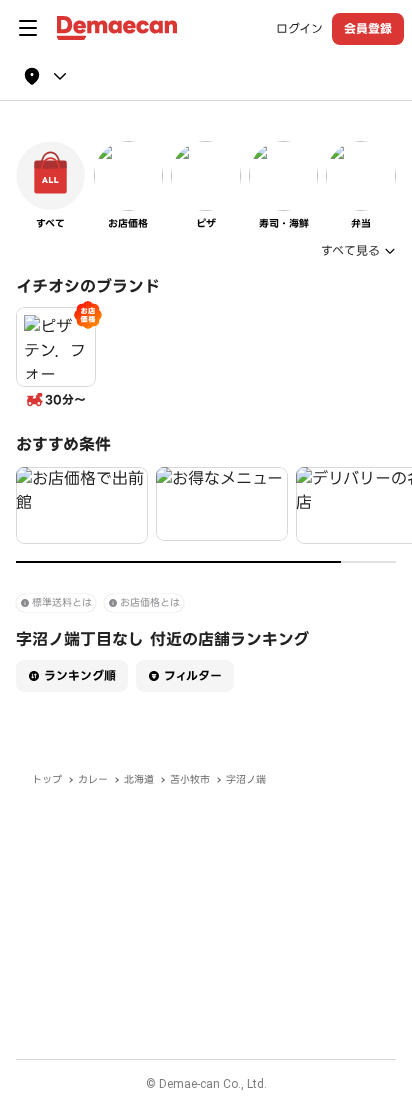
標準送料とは (62, 602)
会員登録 (368, 28)
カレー (93, 779)
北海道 (139, 779)
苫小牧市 (190, 779)
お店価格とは (150, 602)
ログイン (299, 29)
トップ (47, 779)
